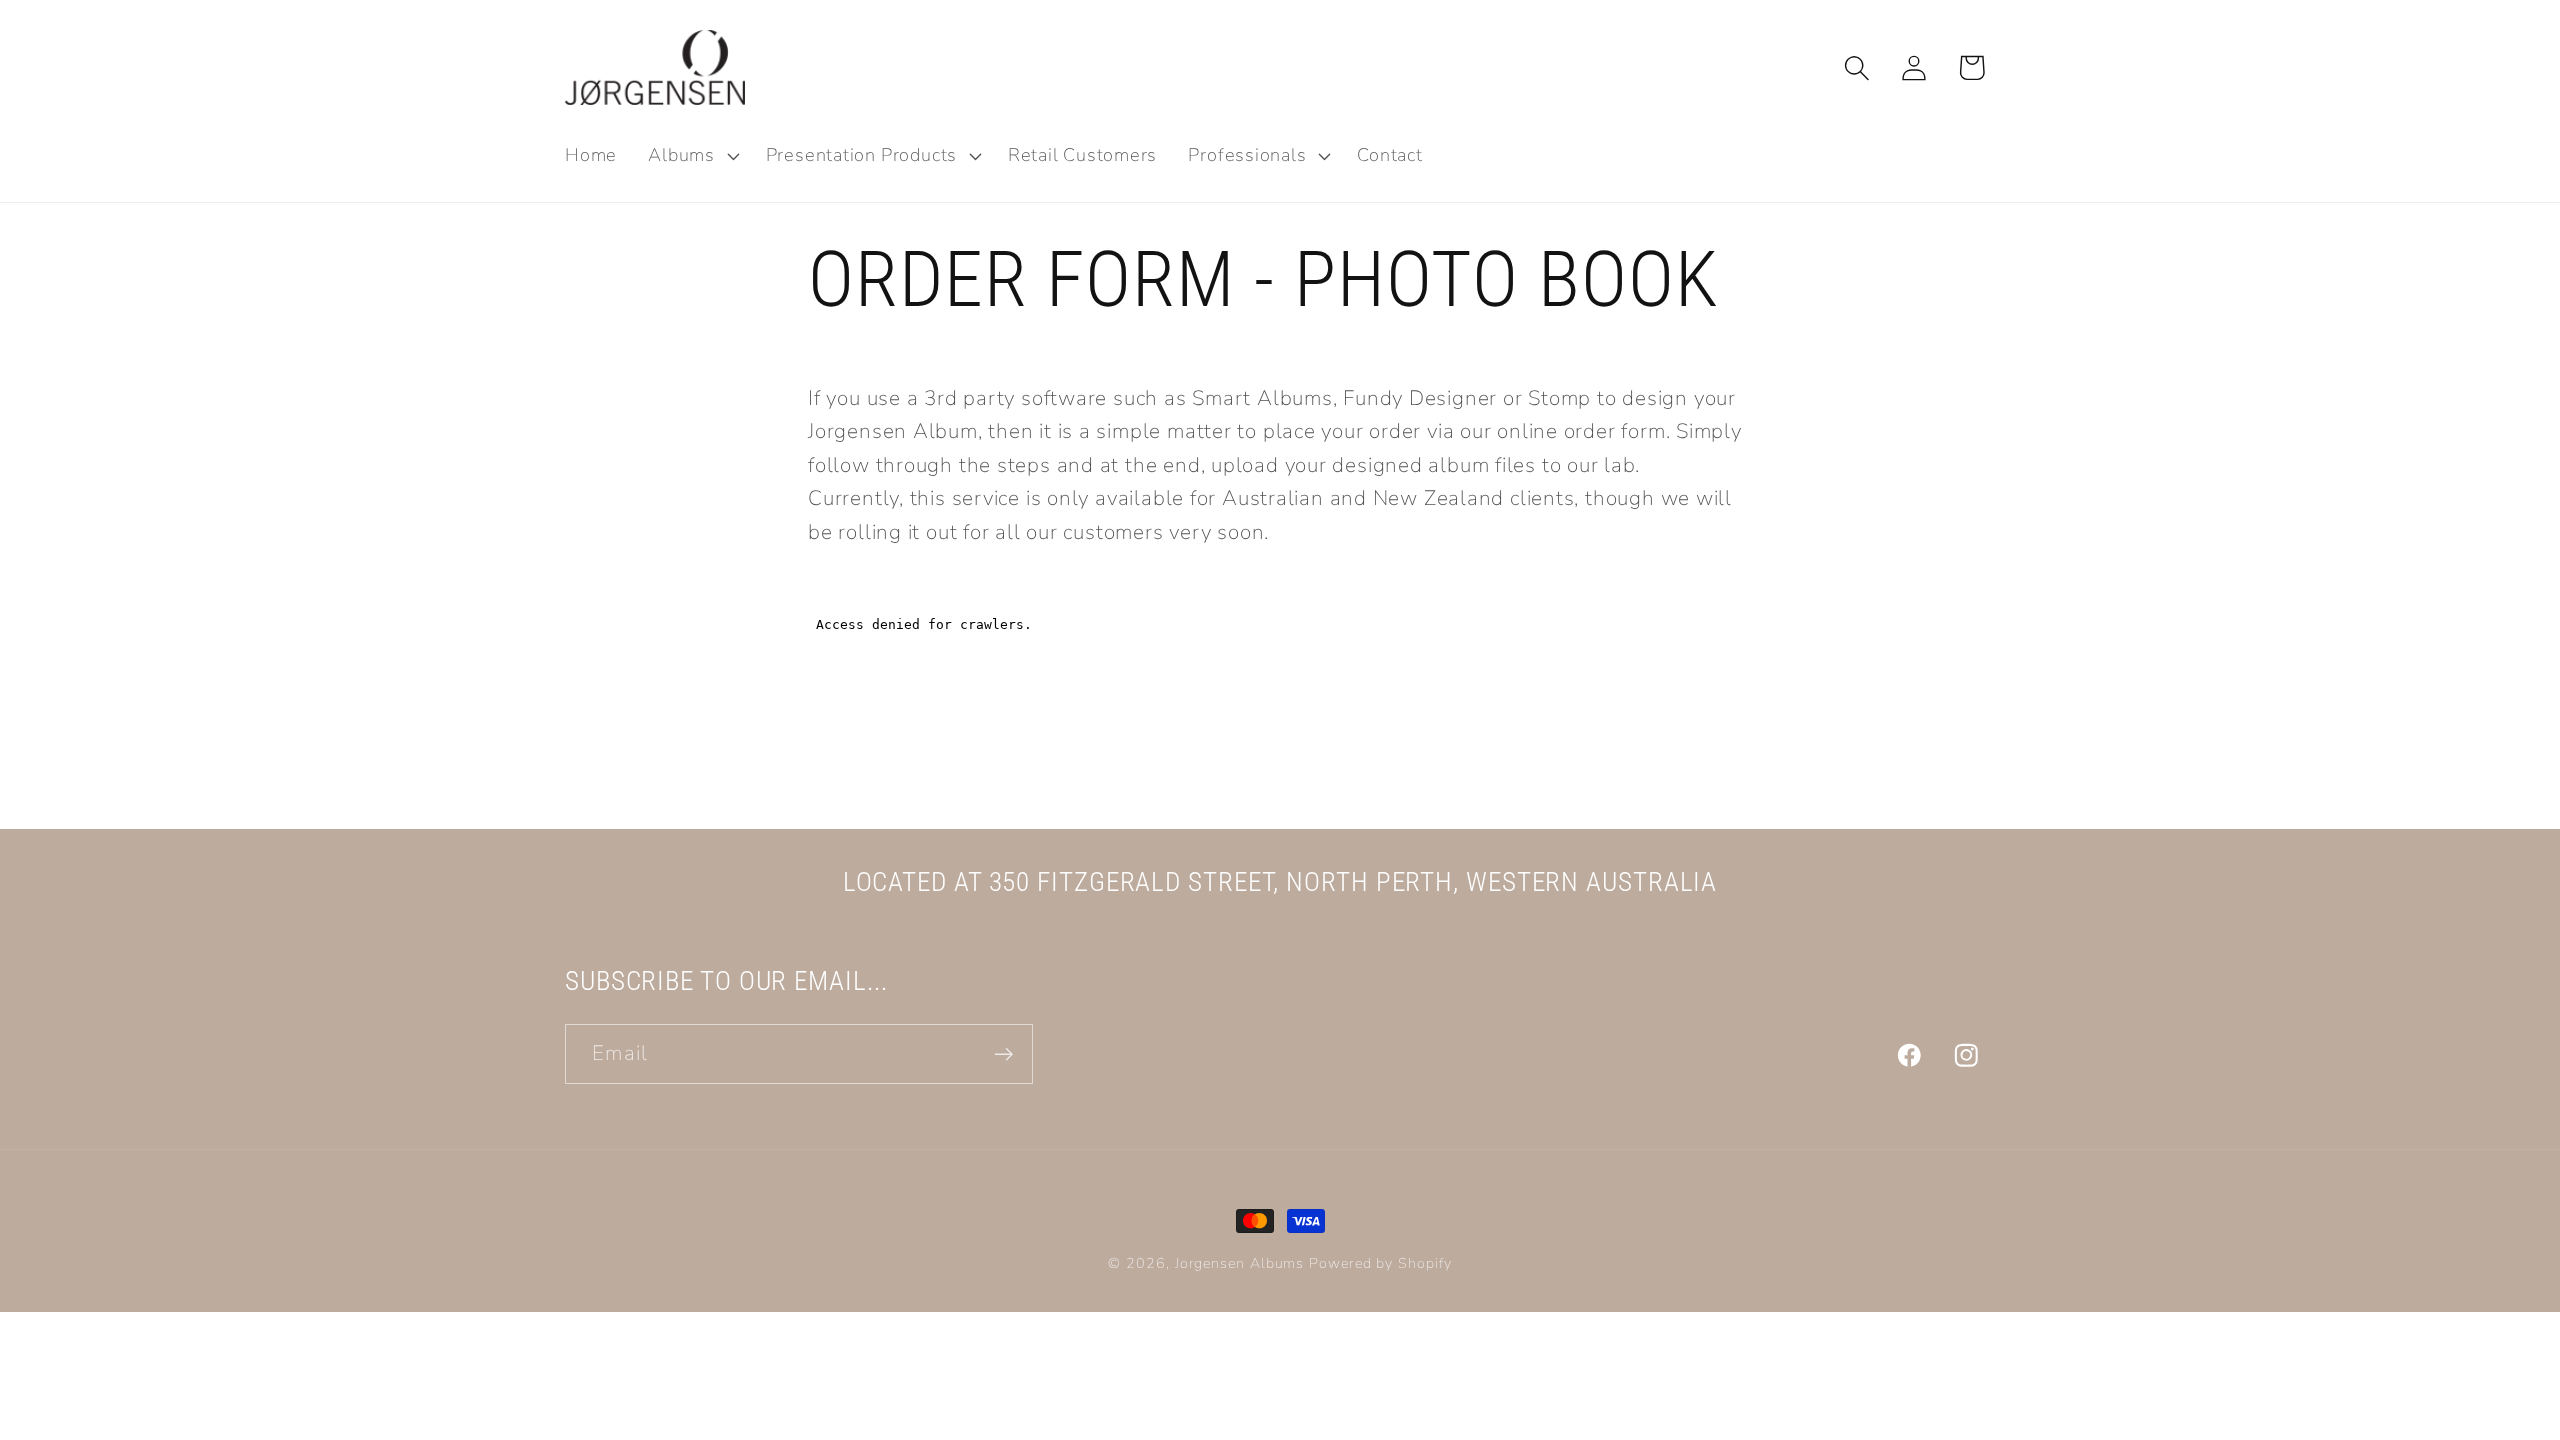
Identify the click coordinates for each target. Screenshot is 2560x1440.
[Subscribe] (1003, 1054)
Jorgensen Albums (1240, 1263)
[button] (691, 156)
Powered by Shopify (1380, 1263)
